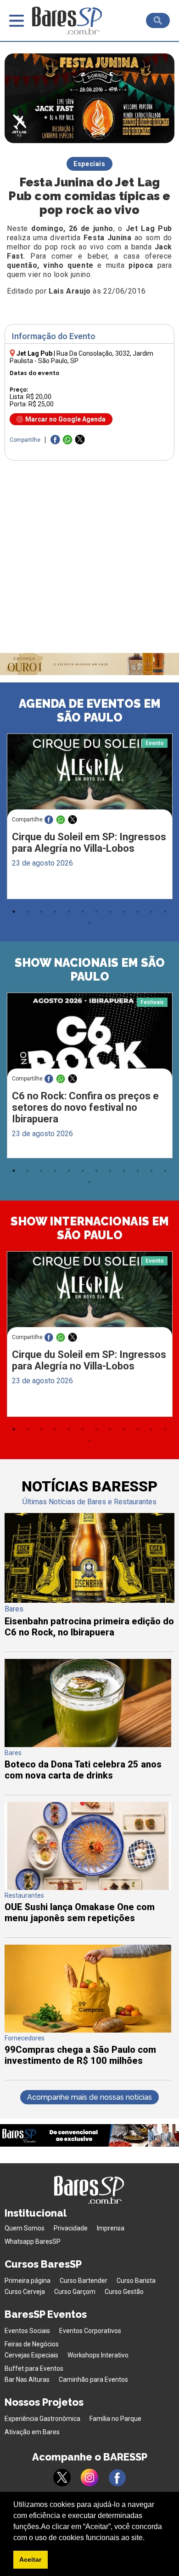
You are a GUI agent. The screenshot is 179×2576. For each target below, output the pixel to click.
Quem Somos (25, 2228)
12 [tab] (165, 912)
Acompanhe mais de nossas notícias (89, 2097)
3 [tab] (41, 912)
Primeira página (28, 2281)
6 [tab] (83, 912)
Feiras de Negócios (32, 2344)
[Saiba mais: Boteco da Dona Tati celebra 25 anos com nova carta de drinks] (88, 1745)
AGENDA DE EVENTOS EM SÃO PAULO (90, 710)
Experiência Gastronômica (42, 2419)
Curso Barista (136, 2281)
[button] (148, 2538)
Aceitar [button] (30, 2559)
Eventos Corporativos (90, 2331)
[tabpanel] (89, 819)
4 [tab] (55, 912)
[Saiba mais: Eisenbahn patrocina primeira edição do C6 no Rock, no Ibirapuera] (90, 1600)
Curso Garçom (75, 2292)
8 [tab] (110, 912)
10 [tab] (138, 912)
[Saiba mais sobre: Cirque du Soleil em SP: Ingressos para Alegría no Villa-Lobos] (90, 777)
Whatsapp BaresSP (33, 2241)
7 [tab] (96, 912)
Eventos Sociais (27, 2331)
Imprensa (111, 2228)
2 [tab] (28, 912)
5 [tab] (69, 912)
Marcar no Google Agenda (65, 419)
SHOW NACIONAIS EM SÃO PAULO (90, 970)
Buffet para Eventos (34, 2368)
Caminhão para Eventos (93, 2380)
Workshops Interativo (98, 2355)
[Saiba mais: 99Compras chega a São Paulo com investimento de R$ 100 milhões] (88, 2030)
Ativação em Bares (32, 2432)
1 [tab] (14, 912)
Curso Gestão (124, 2292)
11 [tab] (151, 912)
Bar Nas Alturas (27, 2380)
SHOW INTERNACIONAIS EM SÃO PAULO (90, 1228)
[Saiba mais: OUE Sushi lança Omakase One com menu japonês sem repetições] (88, 1887)
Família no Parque (115, 2419)
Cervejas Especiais (31, 2355)
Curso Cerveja (25, 2292)
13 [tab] (89, 923)
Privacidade (71, 2228)
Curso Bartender (84, 2281)
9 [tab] (124, 912)
